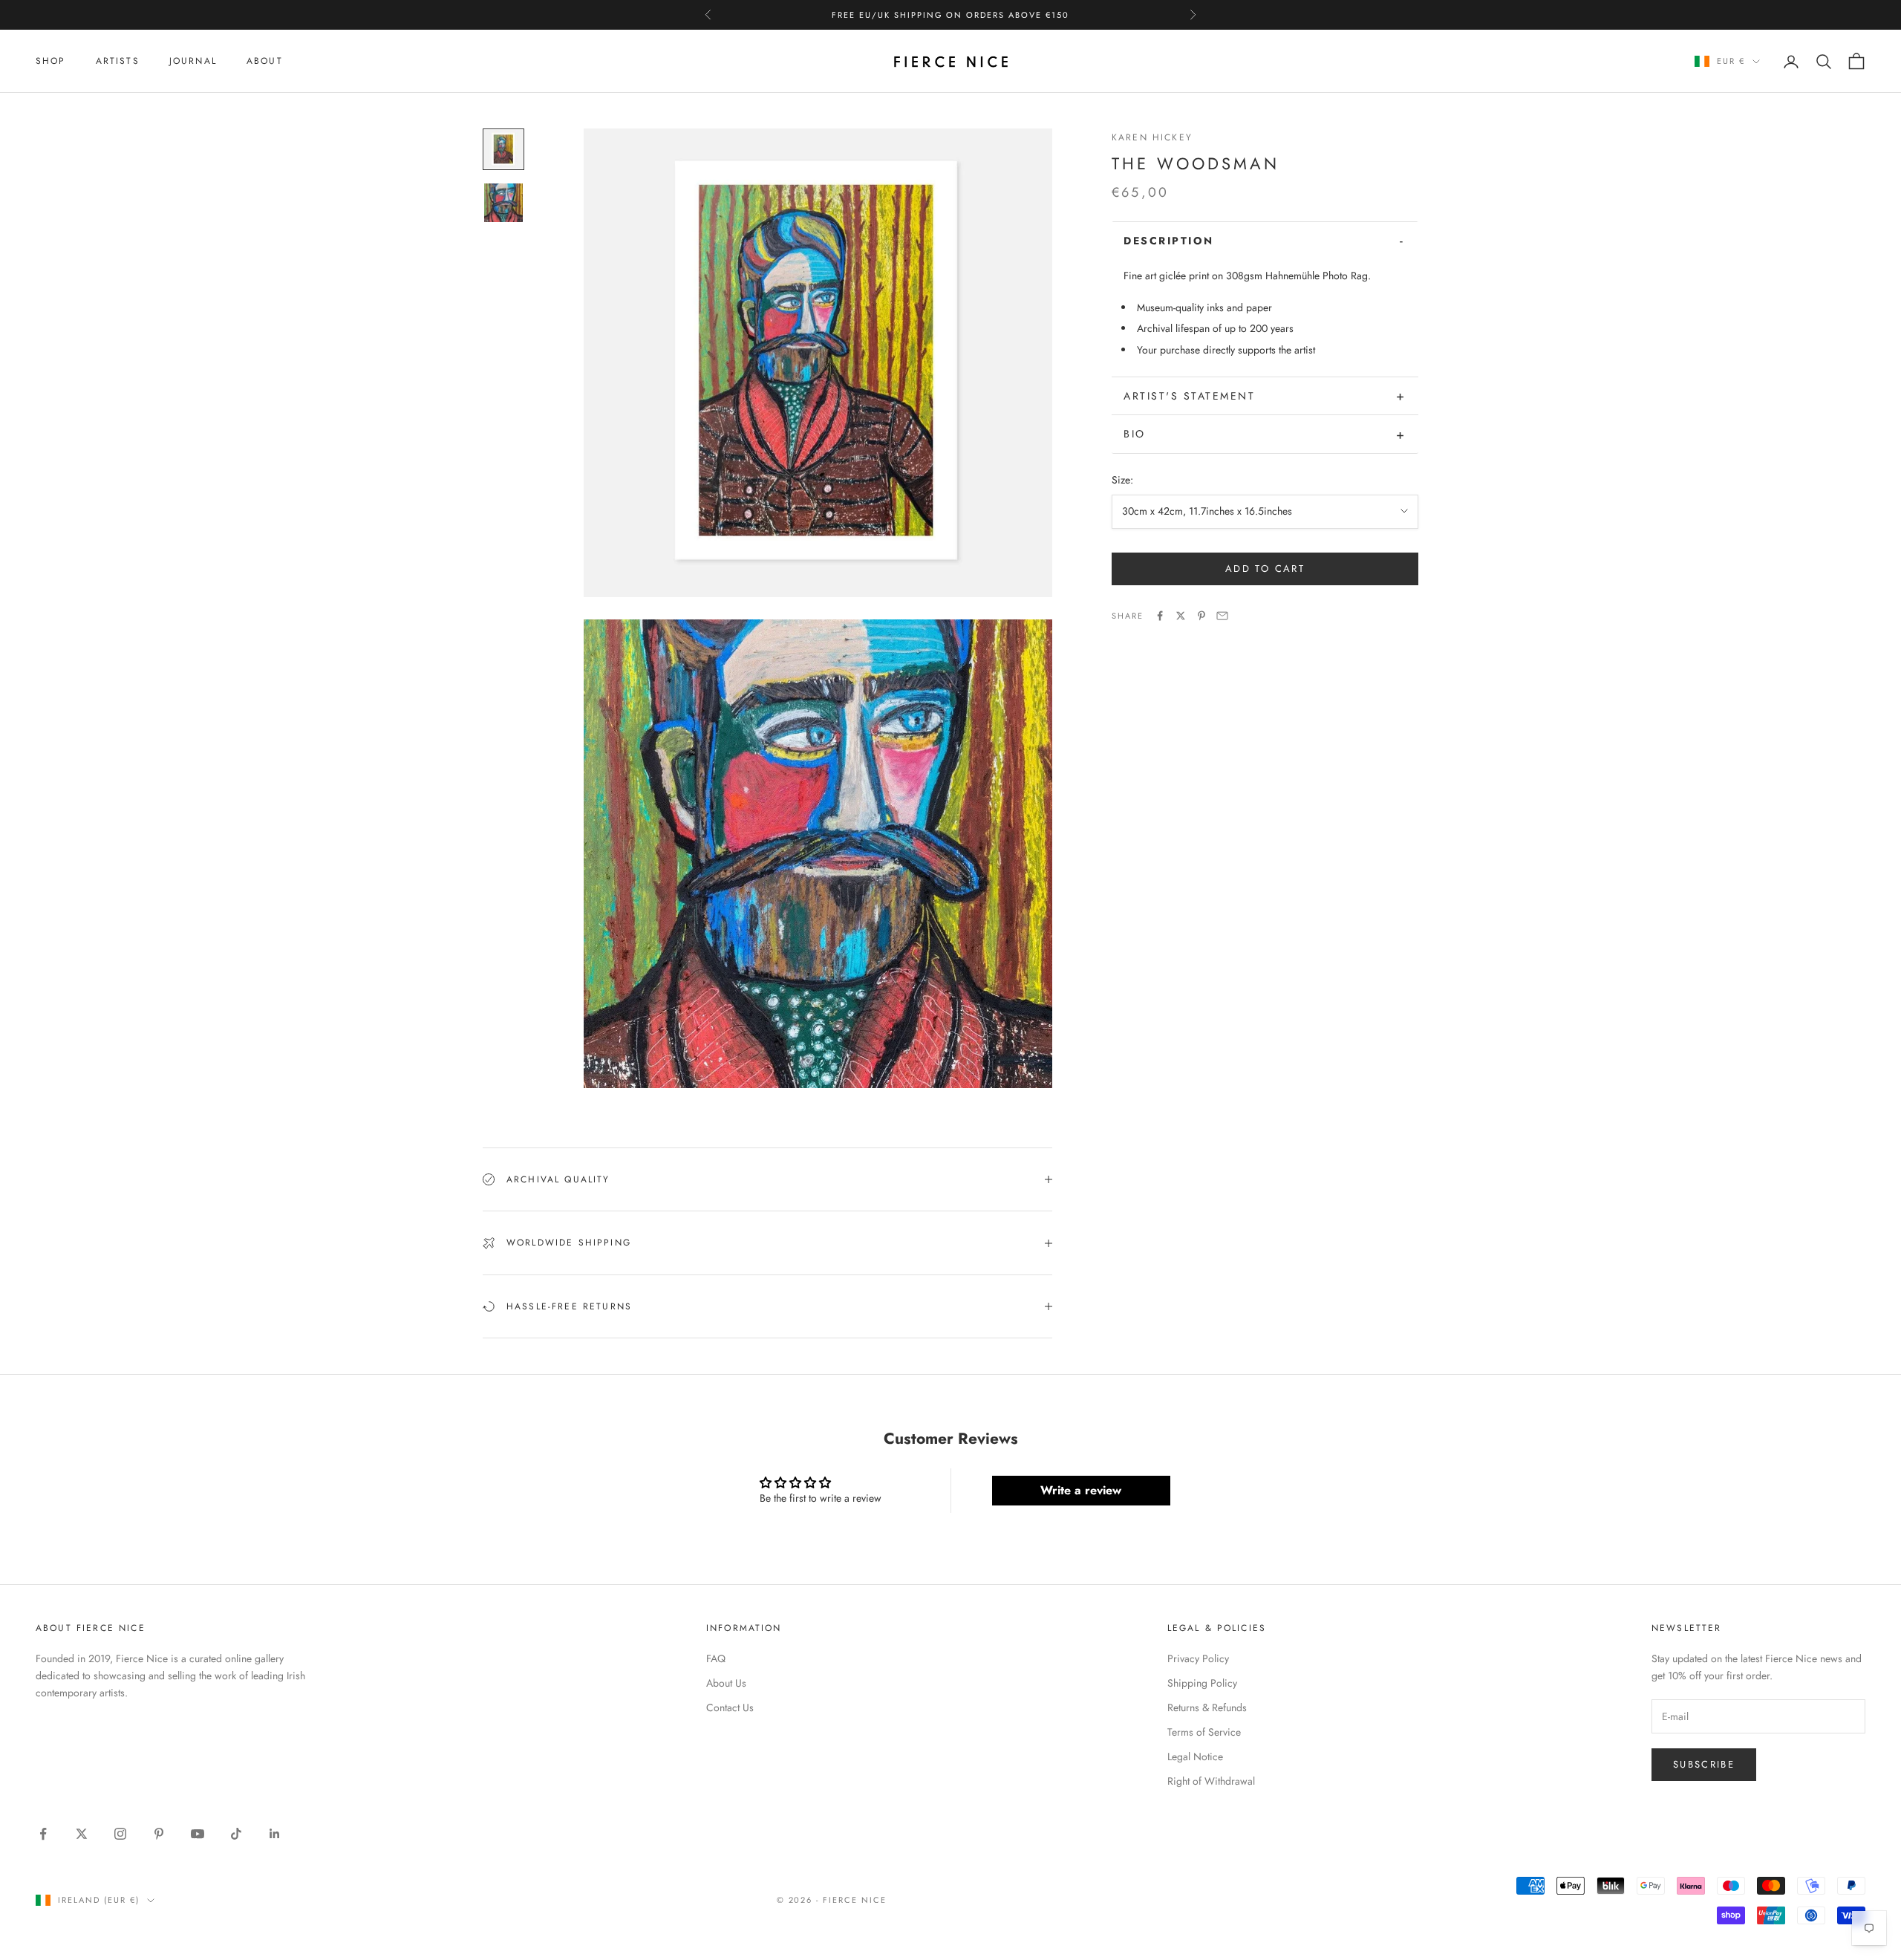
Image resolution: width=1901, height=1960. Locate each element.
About (265, 61)
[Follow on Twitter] (82, 1834)
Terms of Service (1204, 1732)
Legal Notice (1195, 1756)
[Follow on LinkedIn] (275, 1834)
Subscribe (1704, 1764)
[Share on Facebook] (1160, 616)
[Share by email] (1222, 616)
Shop (51, 61)
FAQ (716, 1658)
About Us (726, 1683)
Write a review (1081, 1490)
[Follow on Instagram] (120, 1834)
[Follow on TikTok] (236, 1834)
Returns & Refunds (1207, 1707)
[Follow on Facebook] (43, 1834)
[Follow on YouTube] (198, 1834)
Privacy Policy (1198, 1658)
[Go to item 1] (503, 149)
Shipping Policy (1202, 1683)
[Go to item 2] (503, 203)
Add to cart (1265, 569)
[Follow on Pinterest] (159, 1834)
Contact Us (730, 1707)
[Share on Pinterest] (1201, 616)
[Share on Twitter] (1181, 616)
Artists (118, 61)
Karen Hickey (1152, 137)
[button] (1265, 241)
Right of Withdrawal (1211, 1781)
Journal (193, 61)
